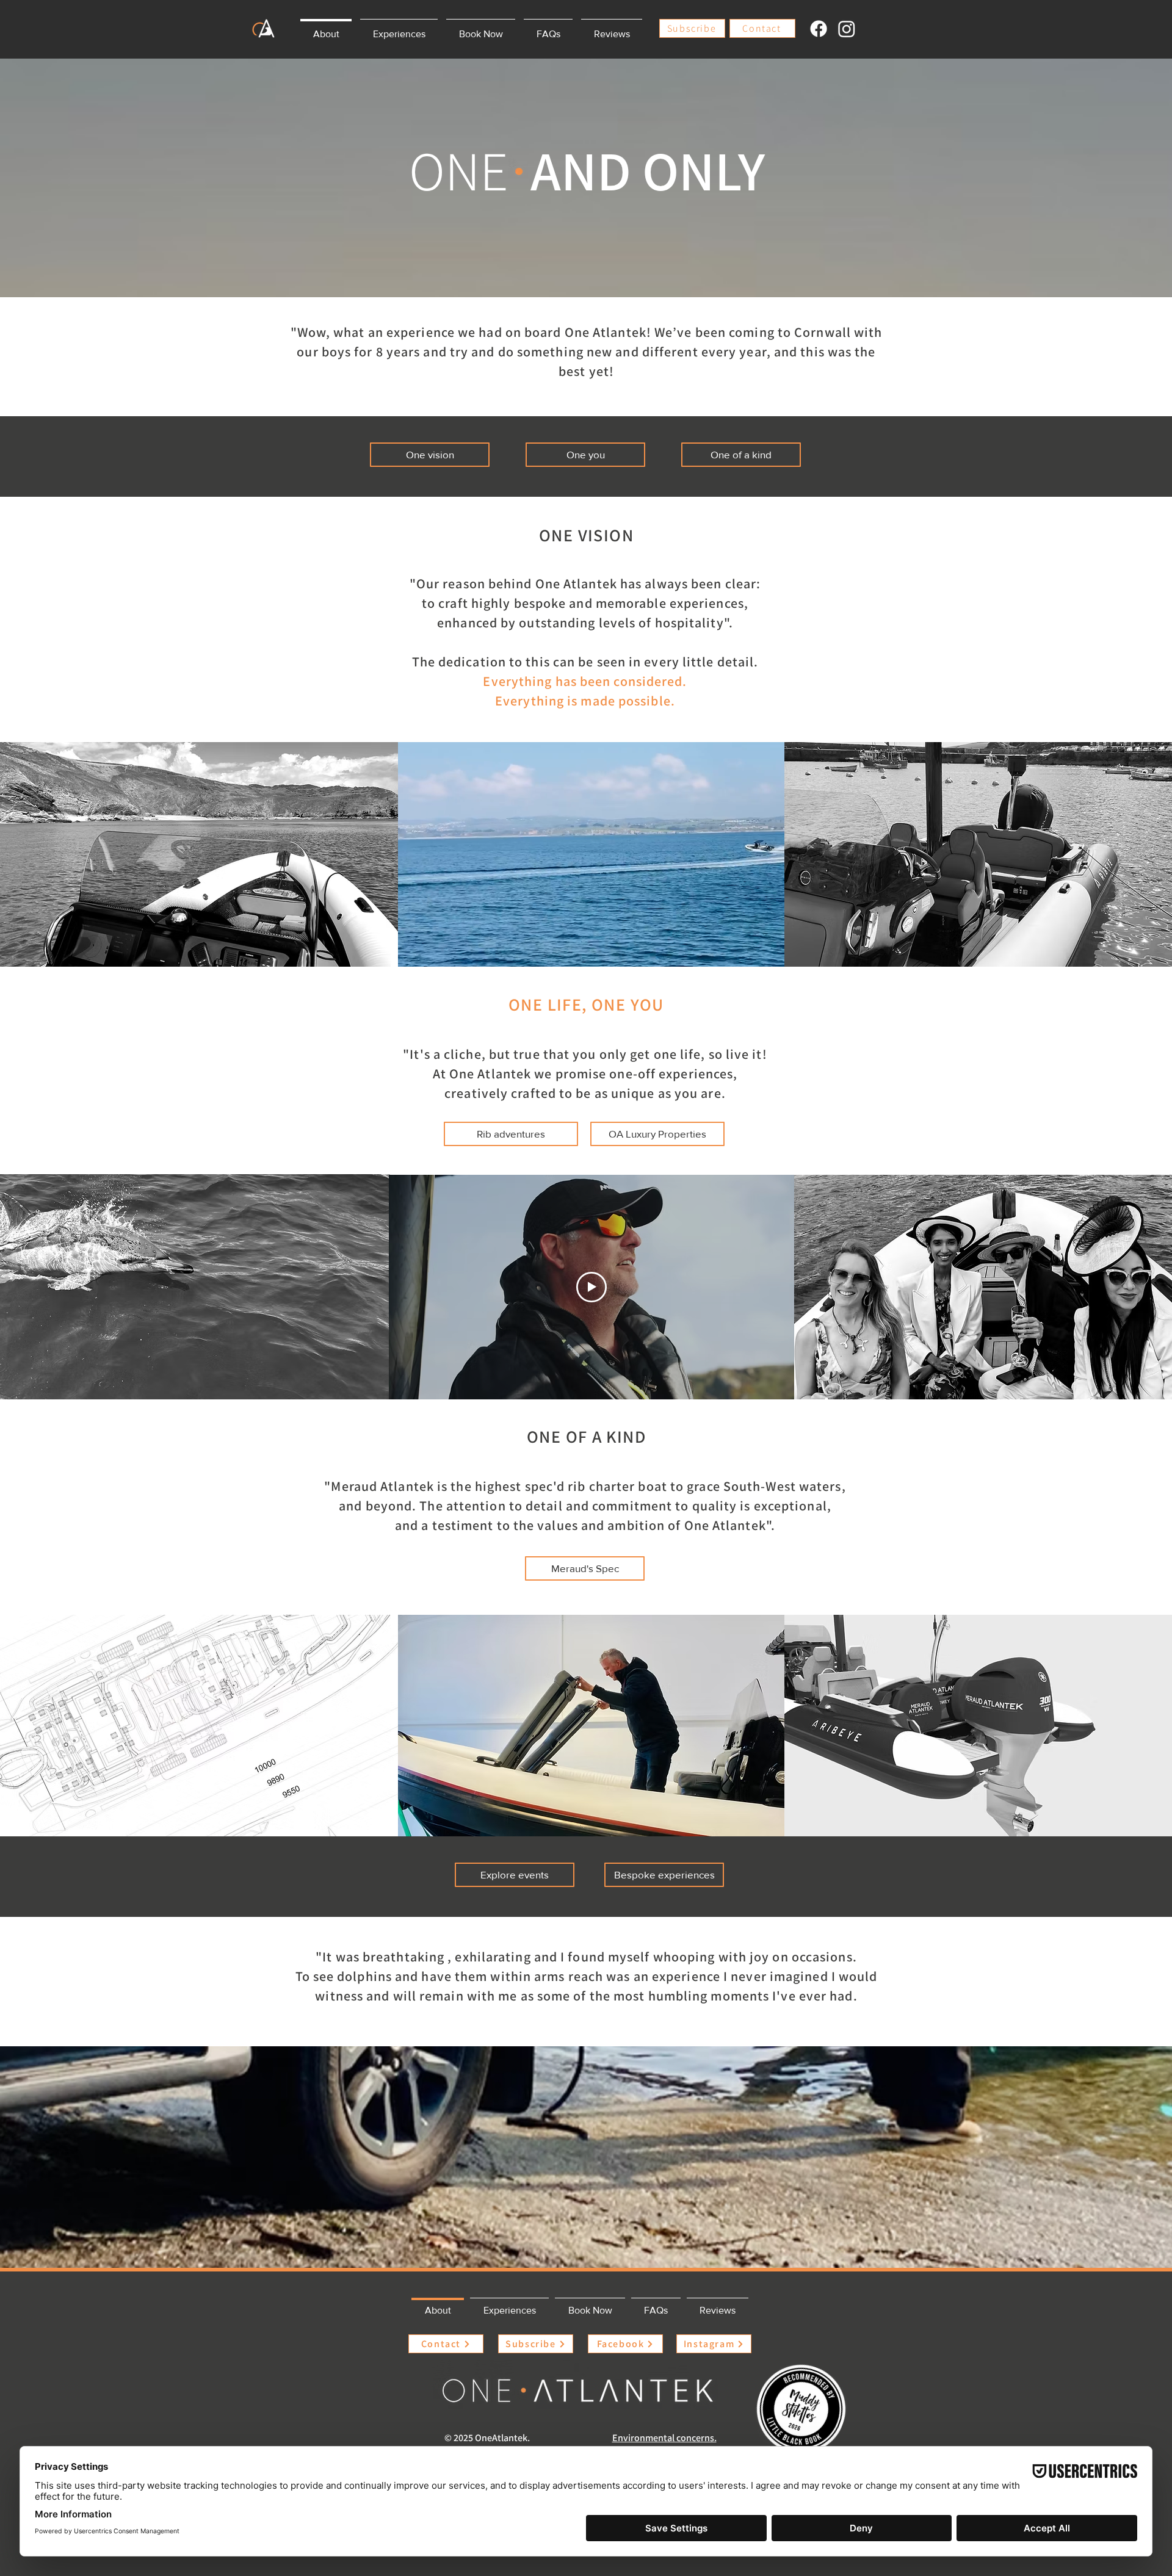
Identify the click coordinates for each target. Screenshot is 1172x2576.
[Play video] (591, 1287)
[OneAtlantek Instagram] (847, 29)
